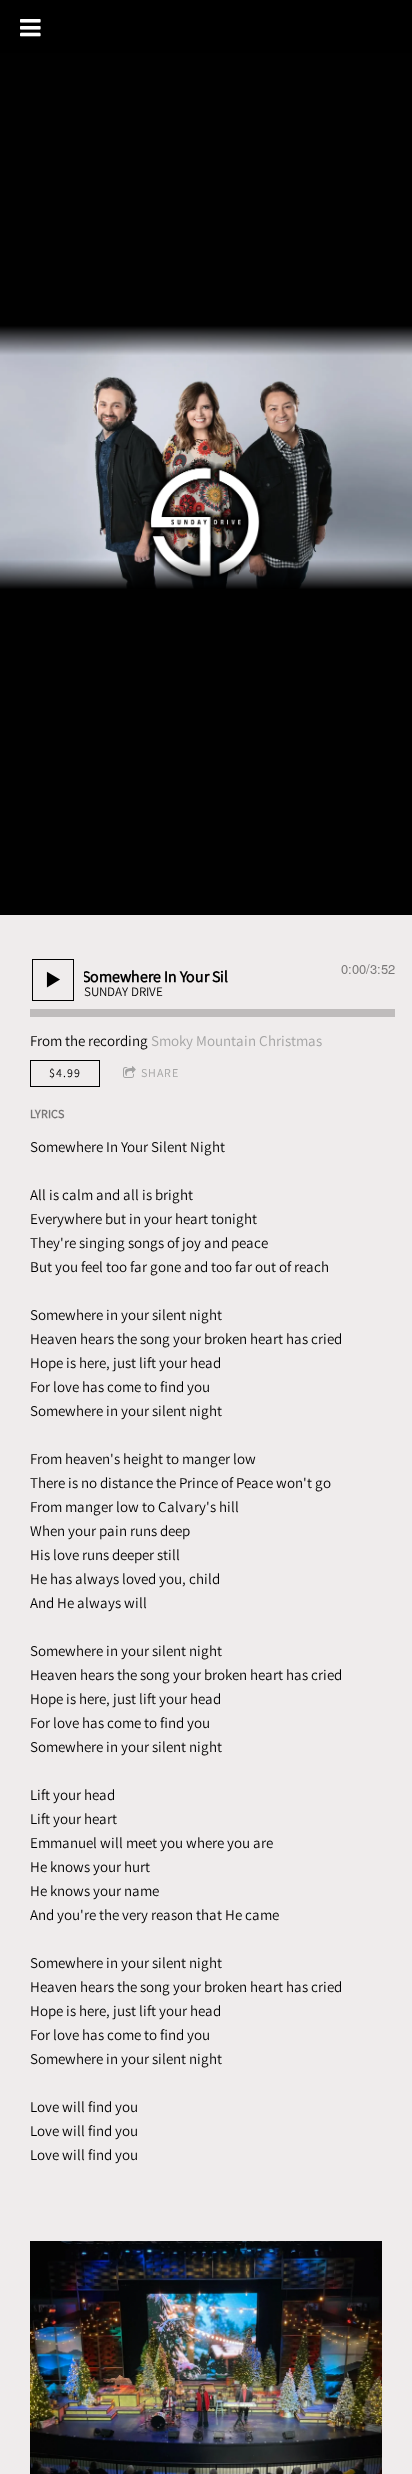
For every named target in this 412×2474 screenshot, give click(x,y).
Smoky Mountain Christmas (236, 1040)
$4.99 (65, 1072)
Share (160, 1072)
